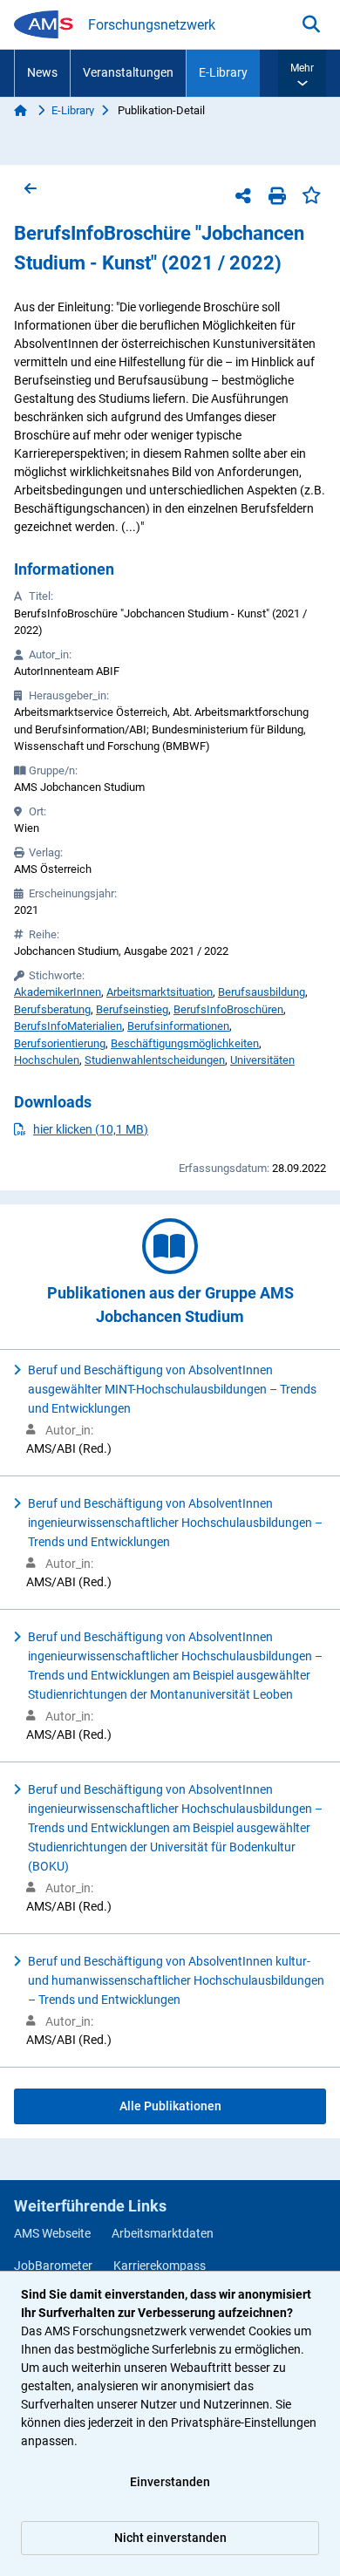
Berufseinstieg (132, 1009)
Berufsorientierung (60, 1043)
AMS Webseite (52, 2233)
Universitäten (262, 1060)
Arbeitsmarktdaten (163, 2233)
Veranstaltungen (128, 72)
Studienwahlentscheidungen (155, 1060)
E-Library (223, 72)
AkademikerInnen (58, 992)
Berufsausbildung (262, 992)
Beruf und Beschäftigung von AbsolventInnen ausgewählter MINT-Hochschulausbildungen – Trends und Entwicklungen (172, 1389)
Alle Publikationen (170, 2106)
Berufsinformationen (178, 1026)
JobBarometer (53, 2266)
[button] (302, 73)
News (42, 72)
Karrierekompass (160, 2266)
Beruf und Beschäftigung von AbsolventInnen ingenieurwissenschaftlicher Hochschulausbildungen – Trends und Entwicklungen (175, 1523)
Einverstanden (170, 2482)
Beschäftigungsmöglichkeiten (185, 1043)
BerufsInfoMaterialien (68, 1026)
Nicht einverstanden (170, 2538)
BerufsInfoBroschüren (228, 1009)
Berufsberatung (52, 1009)
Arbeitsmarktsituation (160, 992)
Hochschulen (47, 1060)
